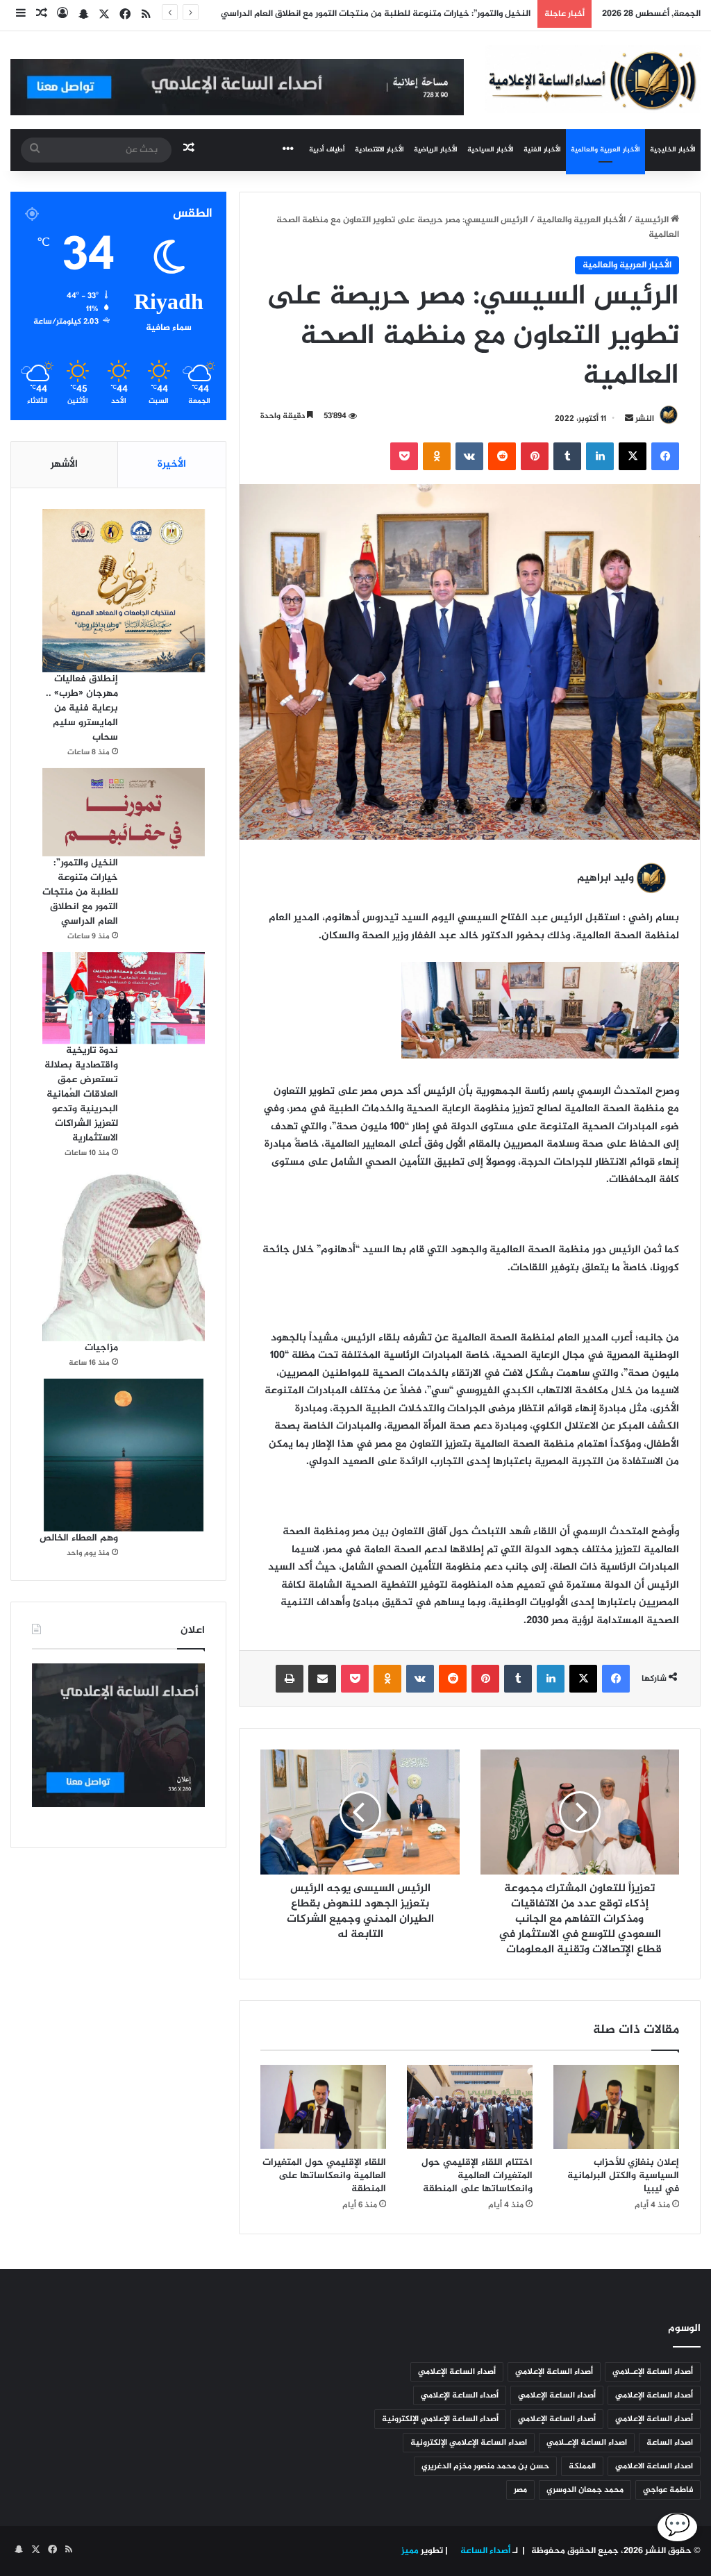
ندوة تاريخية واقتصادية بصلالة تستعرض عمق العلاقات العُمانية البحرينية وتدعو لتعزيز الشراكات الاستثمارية (81, 1094)
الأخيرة (172, 464)
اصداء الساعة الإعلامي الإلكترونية (469, 2443)
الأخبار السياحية (491, 150)
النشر (645, 419)
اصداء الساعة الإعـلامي (587, 2443)
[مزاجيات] (124, 1255)
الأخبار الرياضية (436, 150)
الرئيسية (653, 220)
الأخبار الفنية (542, 150)
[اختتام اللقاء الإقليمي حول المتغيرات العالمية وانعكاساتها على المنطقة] (470, 2106)
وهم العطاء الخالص (79, 1538)
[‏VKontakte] (469, 456)
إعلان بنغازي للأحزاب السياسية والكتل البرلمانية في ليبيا (623, 2176)
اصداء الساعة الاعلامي (654, 2466)
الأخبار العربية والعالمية (605, 150)
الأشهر (64, 464)
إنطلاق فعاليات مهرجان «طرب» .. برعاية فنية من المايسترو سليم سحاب (82, 708)
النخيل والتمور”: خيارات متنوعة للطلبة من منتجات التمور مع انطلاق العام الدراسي (80, 892)
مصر (520, 2490)
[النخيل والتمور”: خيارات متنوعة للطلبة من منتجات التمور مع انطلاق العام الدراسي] (124, 813)
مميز (410, 2551)
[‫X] (633, 456)
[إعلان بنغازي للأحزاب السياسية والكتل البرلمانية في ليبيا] (616, 2107)
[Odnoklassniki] (437, 456)
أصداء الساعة (484, 2551)
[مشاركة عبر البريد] (322, 1679)
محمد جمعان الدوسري (585, 2490)
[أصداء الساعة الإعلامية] (593, 79)
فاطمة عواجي (668, 2490)
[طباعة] (290, 1679)
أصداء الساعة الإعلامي (554, 2372)
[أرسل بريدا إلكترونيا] (629, 419)
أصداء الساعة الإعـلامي (653, 2372)
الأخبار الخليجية (673, 150)
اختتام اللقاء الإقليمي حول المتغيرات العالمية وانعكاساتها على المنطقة (477, 2176)
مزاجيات (101, 1348)
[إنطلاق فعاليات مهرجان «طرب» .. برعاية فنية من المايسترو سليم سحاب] (124, 590)
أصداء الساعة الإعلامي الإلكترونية (440, 2419)
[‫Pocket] (404, 456)
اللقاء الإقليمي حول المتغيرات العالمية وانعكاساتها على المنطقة (324, 2176)
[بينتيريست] (535, 456)
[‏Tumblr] (567, 456)
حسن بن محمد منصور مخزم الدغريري (485, 2466)
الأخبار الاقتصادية (379, 150)
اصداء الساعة (670, 2443)
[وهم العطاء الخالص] (124, 1455)
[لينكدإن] (600, 456)
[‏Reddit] (502, 456)
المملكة (582, 2466)
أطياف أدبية (327, 150)
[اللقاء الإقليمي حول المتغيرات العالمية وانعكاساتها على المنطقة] (323, 2107)
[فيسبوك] (665, 456)
